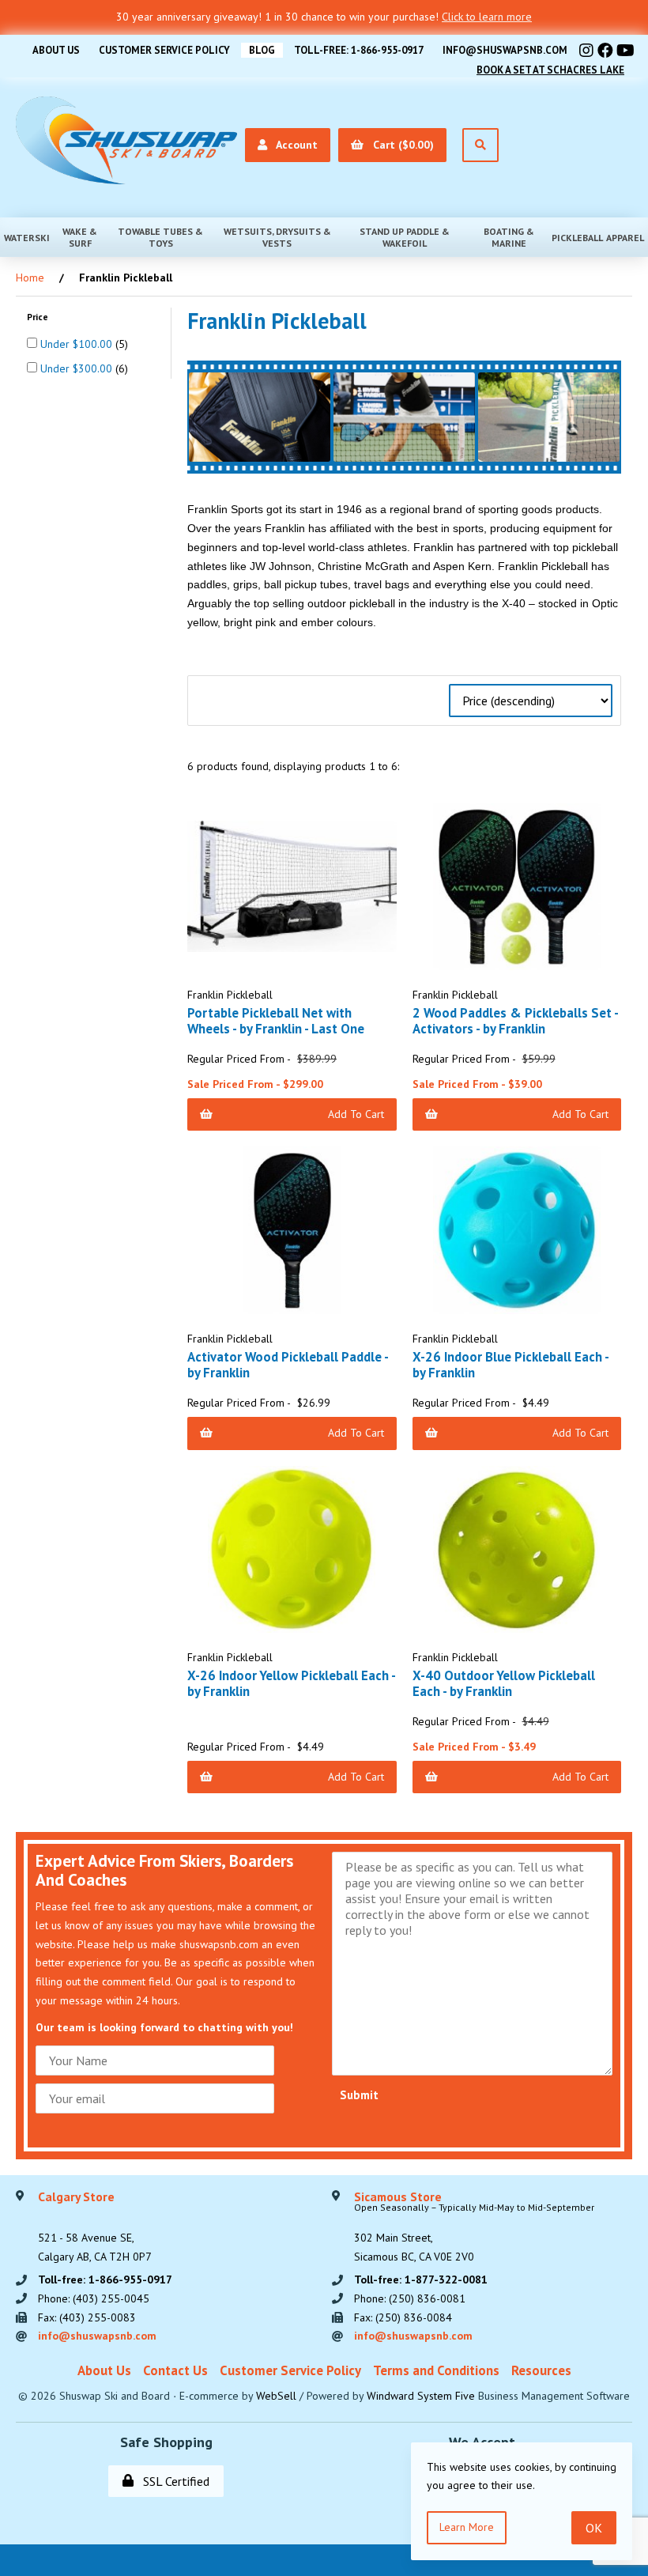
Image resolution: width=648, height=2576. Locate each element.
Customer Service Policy (164, 50)
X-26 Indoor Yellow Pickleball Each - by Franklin (291, 1683)
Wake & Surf (80, 237)
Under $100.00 (78, 344)
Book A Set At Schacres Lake (550, 70)
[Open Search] (480, 145)
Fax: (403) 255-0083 (87, 2317)
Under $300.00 (78, 368)
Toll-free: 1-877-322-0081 (421, 2279)
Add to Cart (356, 1114)
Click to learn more (487, 17)
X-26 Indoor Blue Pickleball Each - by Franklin (510, 1365)
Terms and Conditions (436, 2370)
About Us (56, 50)
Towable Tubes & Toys (160, 237)
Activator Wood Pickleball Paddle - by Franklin (288, 1365)
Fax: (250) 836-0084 (403, 2317)
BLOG (262, 50)
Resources (541, 2370)
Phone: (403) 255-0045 (94, 2298)
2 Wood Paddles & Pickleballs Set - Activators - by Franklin (515, 1021)
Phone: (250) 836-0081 (410, 2298)
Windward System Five (421, 2396)
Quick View (298, 982)
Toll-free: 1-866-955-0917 (359, 50)
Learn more (467, 2527)
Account (294, 145)
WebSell (276, 2396)
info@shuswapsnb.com (505, 50)
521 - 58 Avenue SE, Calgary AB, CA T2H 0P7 (95, 2227)
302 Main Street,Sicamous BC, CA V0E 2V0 (474, 2227)
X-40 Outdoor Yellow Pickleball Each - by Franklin (504, 1683)
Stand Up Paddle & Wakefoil (405, 237)
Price (39, 317)
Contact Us (175, 2370)
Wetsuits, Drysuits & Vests (277, 237)
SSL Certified (173, 2481)
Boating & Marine (509, 237)
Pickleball (577, 238)
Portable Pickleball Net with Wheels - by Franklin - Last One (276, 1021)
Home (30, 278)
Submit (359, 2095)
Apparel (625, 238)
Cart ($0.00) (400, 145)
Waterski (27, 238)
